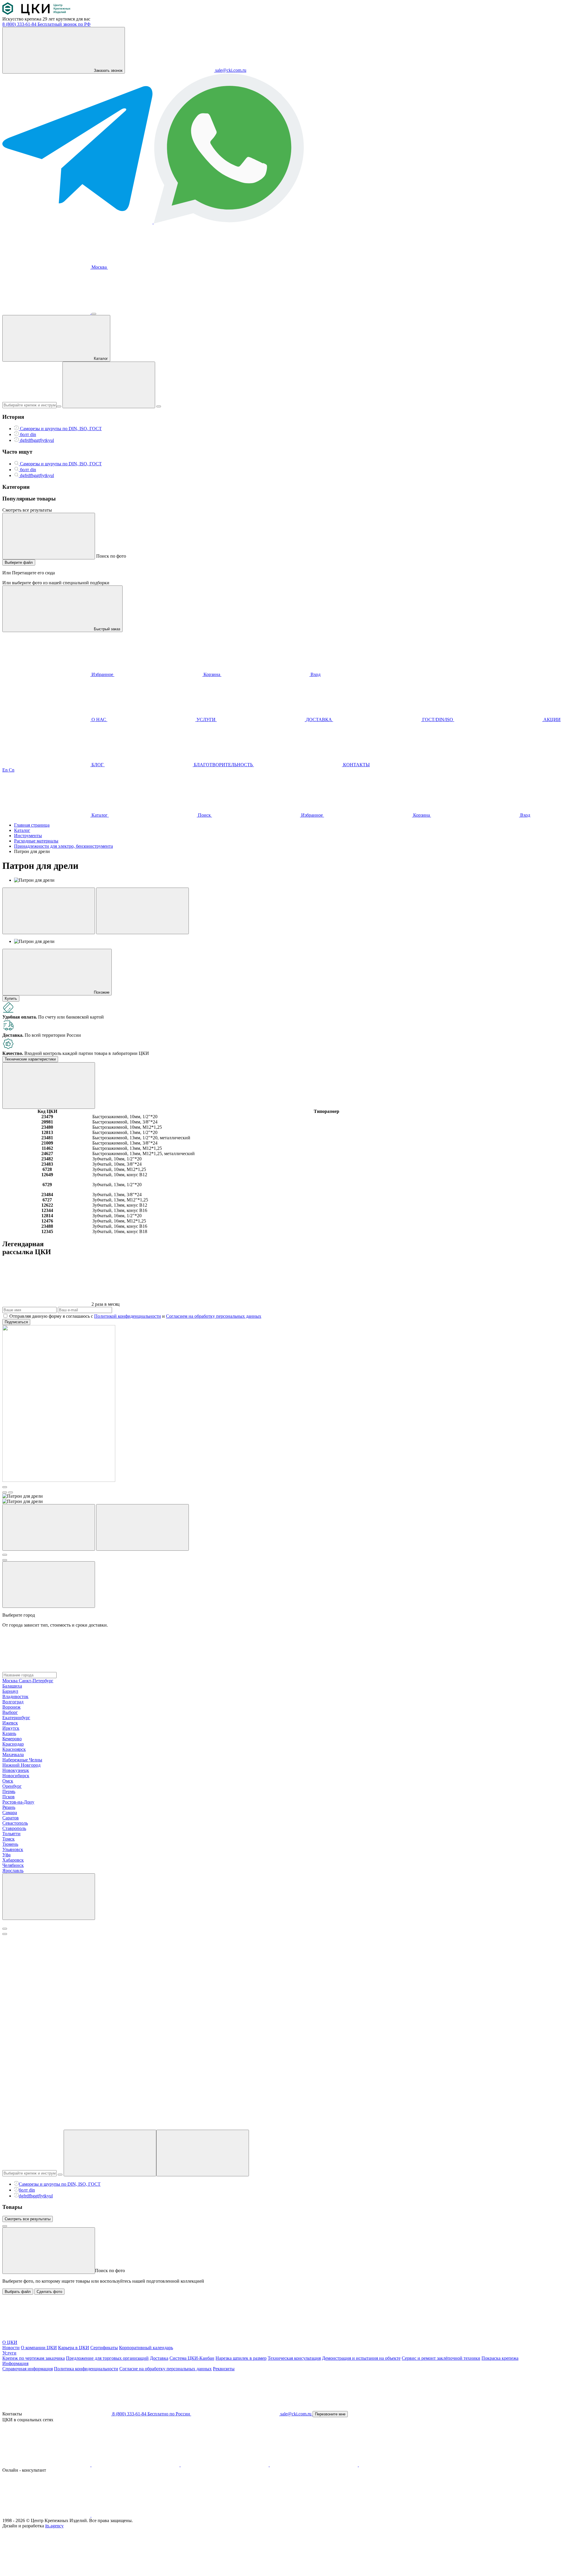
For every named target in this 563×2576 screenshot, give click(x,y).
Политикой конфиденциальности (128, 1316)
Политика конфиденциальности (86, 2369)
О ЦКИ (10, 2342)
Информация (15, 2363)
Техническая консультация (294, 2358)
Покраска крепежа (500, 2358)
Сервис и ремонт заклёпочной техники (441, 2358)
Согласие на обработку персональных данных (166, 2369)
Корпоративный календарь (146, 2348)
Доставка (159, 2358)
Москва (99, 267)
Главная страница (32, 825)
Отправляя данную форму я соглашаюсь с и (135, 1316)
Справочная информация (28, 2369)
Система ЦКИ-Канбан (192, 2358)
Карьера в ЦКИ (74, 2348)
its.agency (54, 2526)
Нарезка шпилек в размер (241, 2358)
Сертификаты (104, 2348)
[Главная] (36, 14)
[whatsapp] (135, 2515)
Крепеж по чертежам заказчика (34, 2358)
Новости (11, 2348)
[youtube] (136, 2465)
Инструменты (28, 836)
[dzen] (403, 2465)
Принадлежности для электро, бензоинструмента (63, 846)
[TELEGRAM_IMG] (78, 222)
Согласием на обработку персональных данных (214, 1316)
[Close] (5, 1929)
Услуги (9, 2353)
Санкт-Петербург (36, 1681)
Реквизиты (224, 2369)
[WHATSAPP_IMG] (229, 222)
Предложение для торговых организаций (107, 2358)
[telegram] (225, 2465)
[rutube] (314, 2465)
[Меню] (94, 314)
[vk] (47, 2465)
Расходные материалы (36, 841)
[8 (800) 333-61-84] (47, 312)
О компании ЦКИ (39, 2348)
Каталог (22, 830)
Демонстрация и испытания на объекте (361, 2358)
